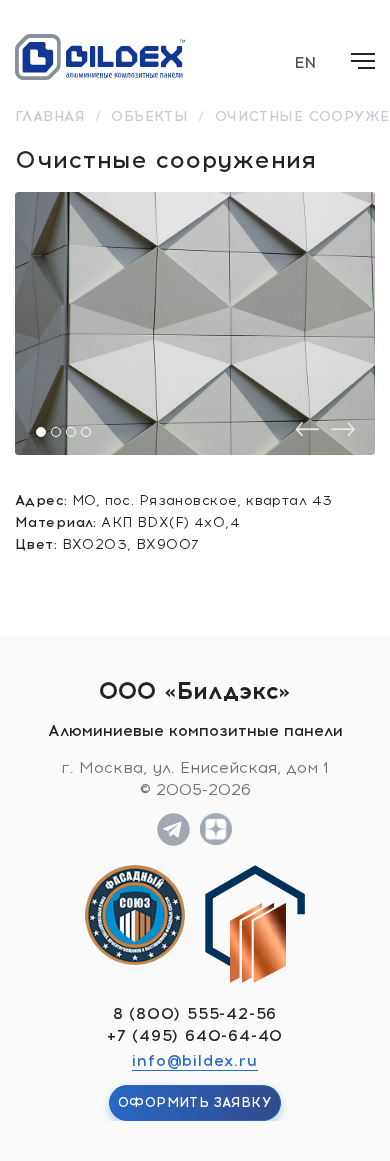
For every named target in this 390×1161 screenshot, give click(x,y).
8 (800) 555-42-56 (195, 1013)
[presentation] (307, 429)
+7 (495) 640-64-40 (195, 1035)
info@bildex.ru (194, 1060)
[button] (41, 432)
